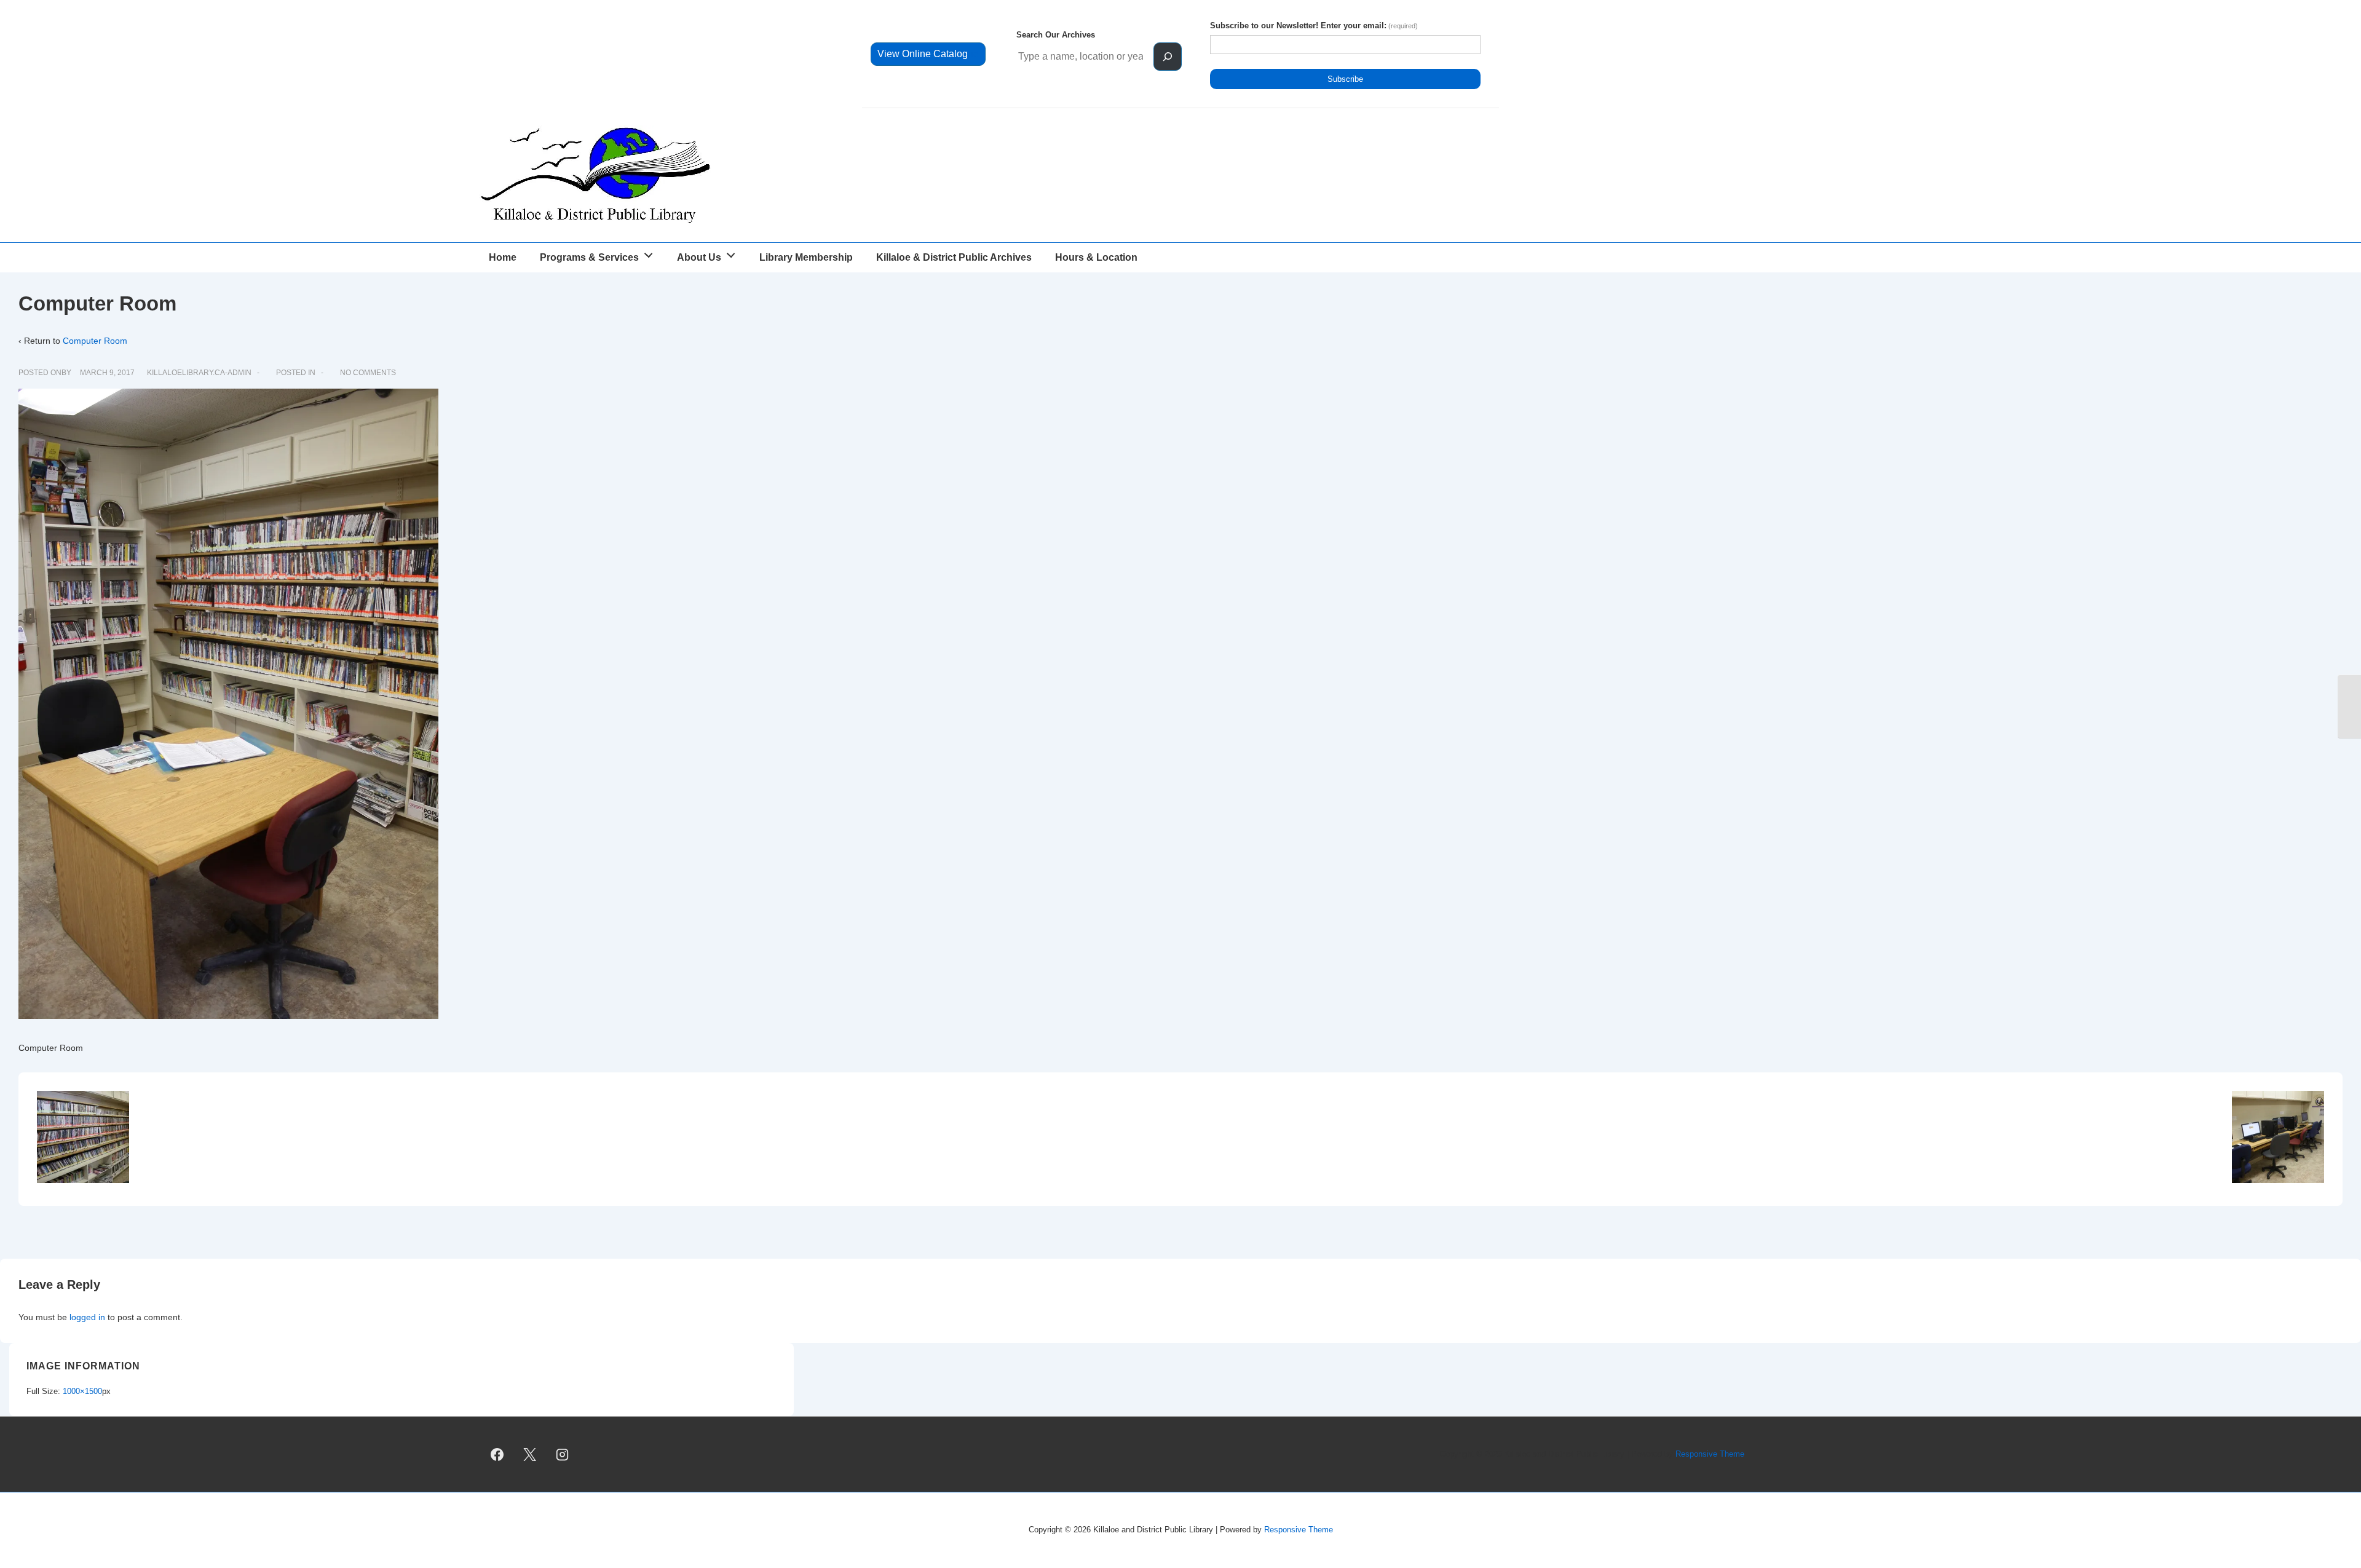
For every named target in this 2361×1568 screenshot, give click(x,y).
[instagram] (563, 1454)
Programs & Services (589, 257)
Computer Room (95, 341)
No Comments (368, 373)
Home (503, 257)
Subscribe (1345, 79)
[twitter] (530, 1454)
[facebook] (497, 1454)
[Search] (1168, 57)
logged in (87, 1317)
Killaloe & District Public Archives (954, 257)
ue (928, 54)
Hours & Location (1096, 257)
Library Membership (806, 257)
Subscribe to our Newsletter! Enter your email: (1314, 26)
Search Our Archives (1056, 35)
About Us (699, 257)
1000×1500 (82, 1391)
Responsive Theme (1710, 1454)
